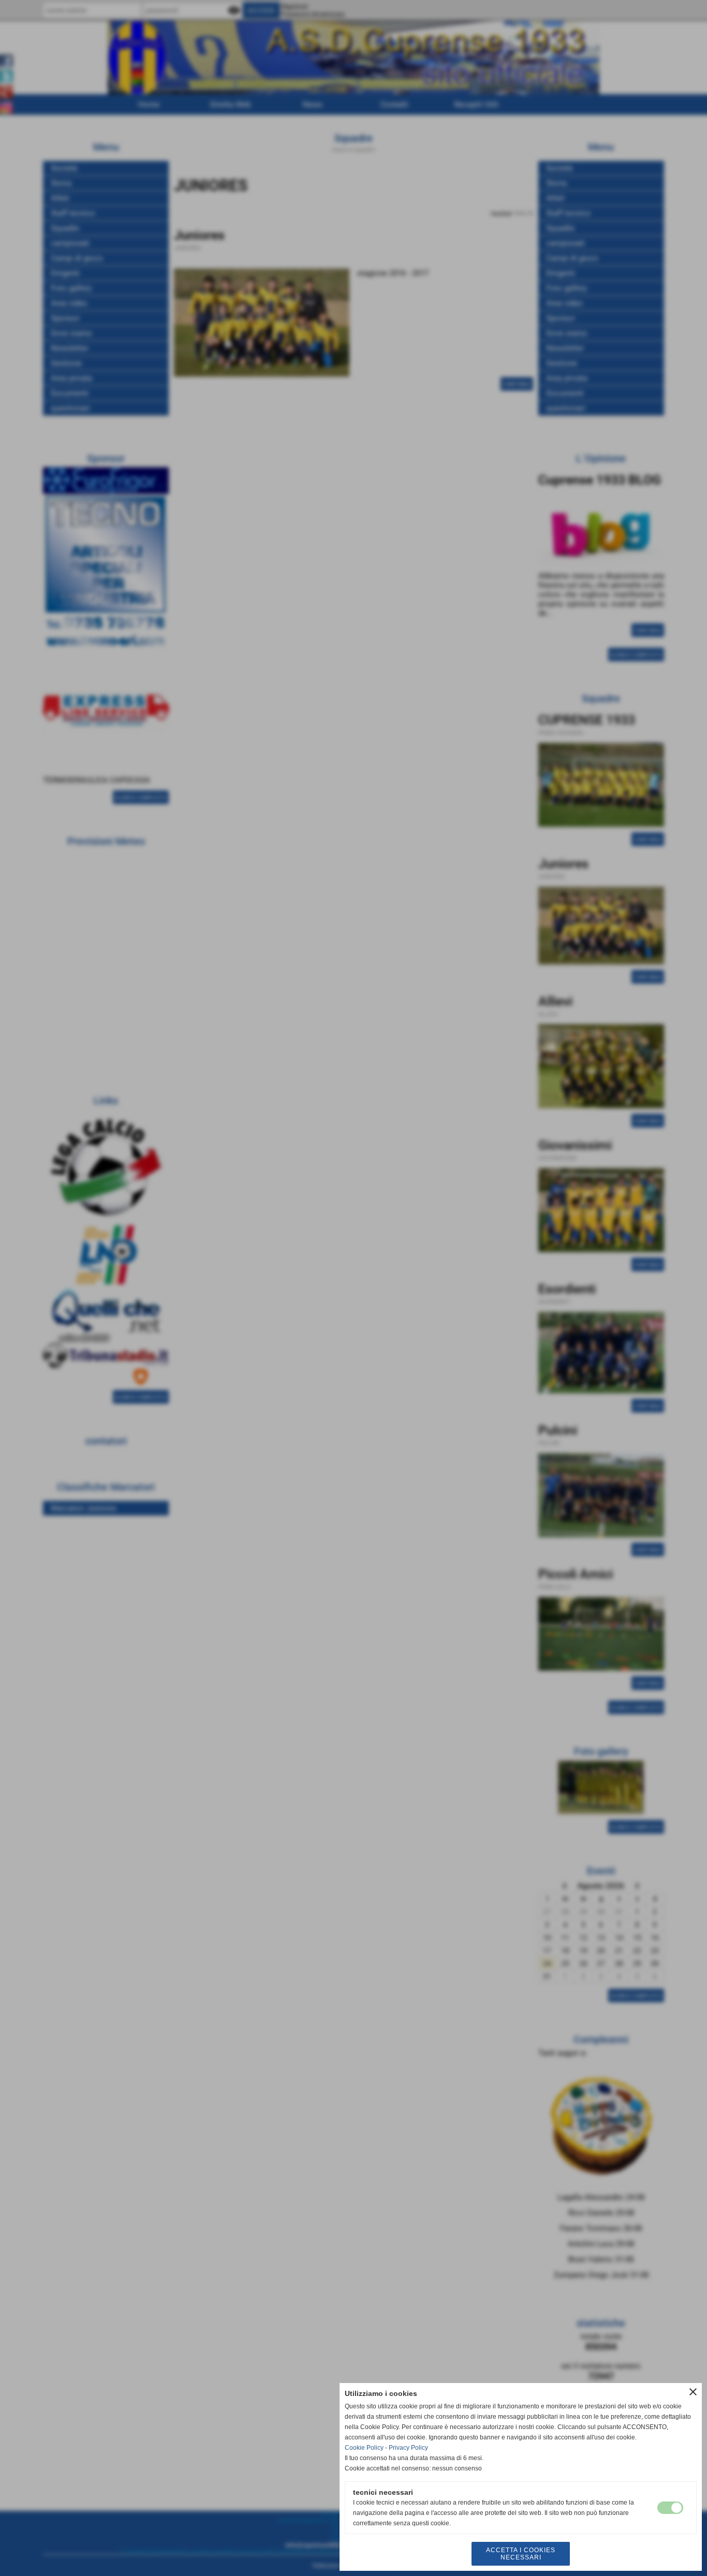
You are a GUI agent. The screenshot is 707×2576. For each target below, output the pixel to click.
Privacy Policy (408, 2448)
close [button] (693, 2392)
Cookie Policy (364, 2448)
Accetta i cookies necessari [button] (521, 2554)
